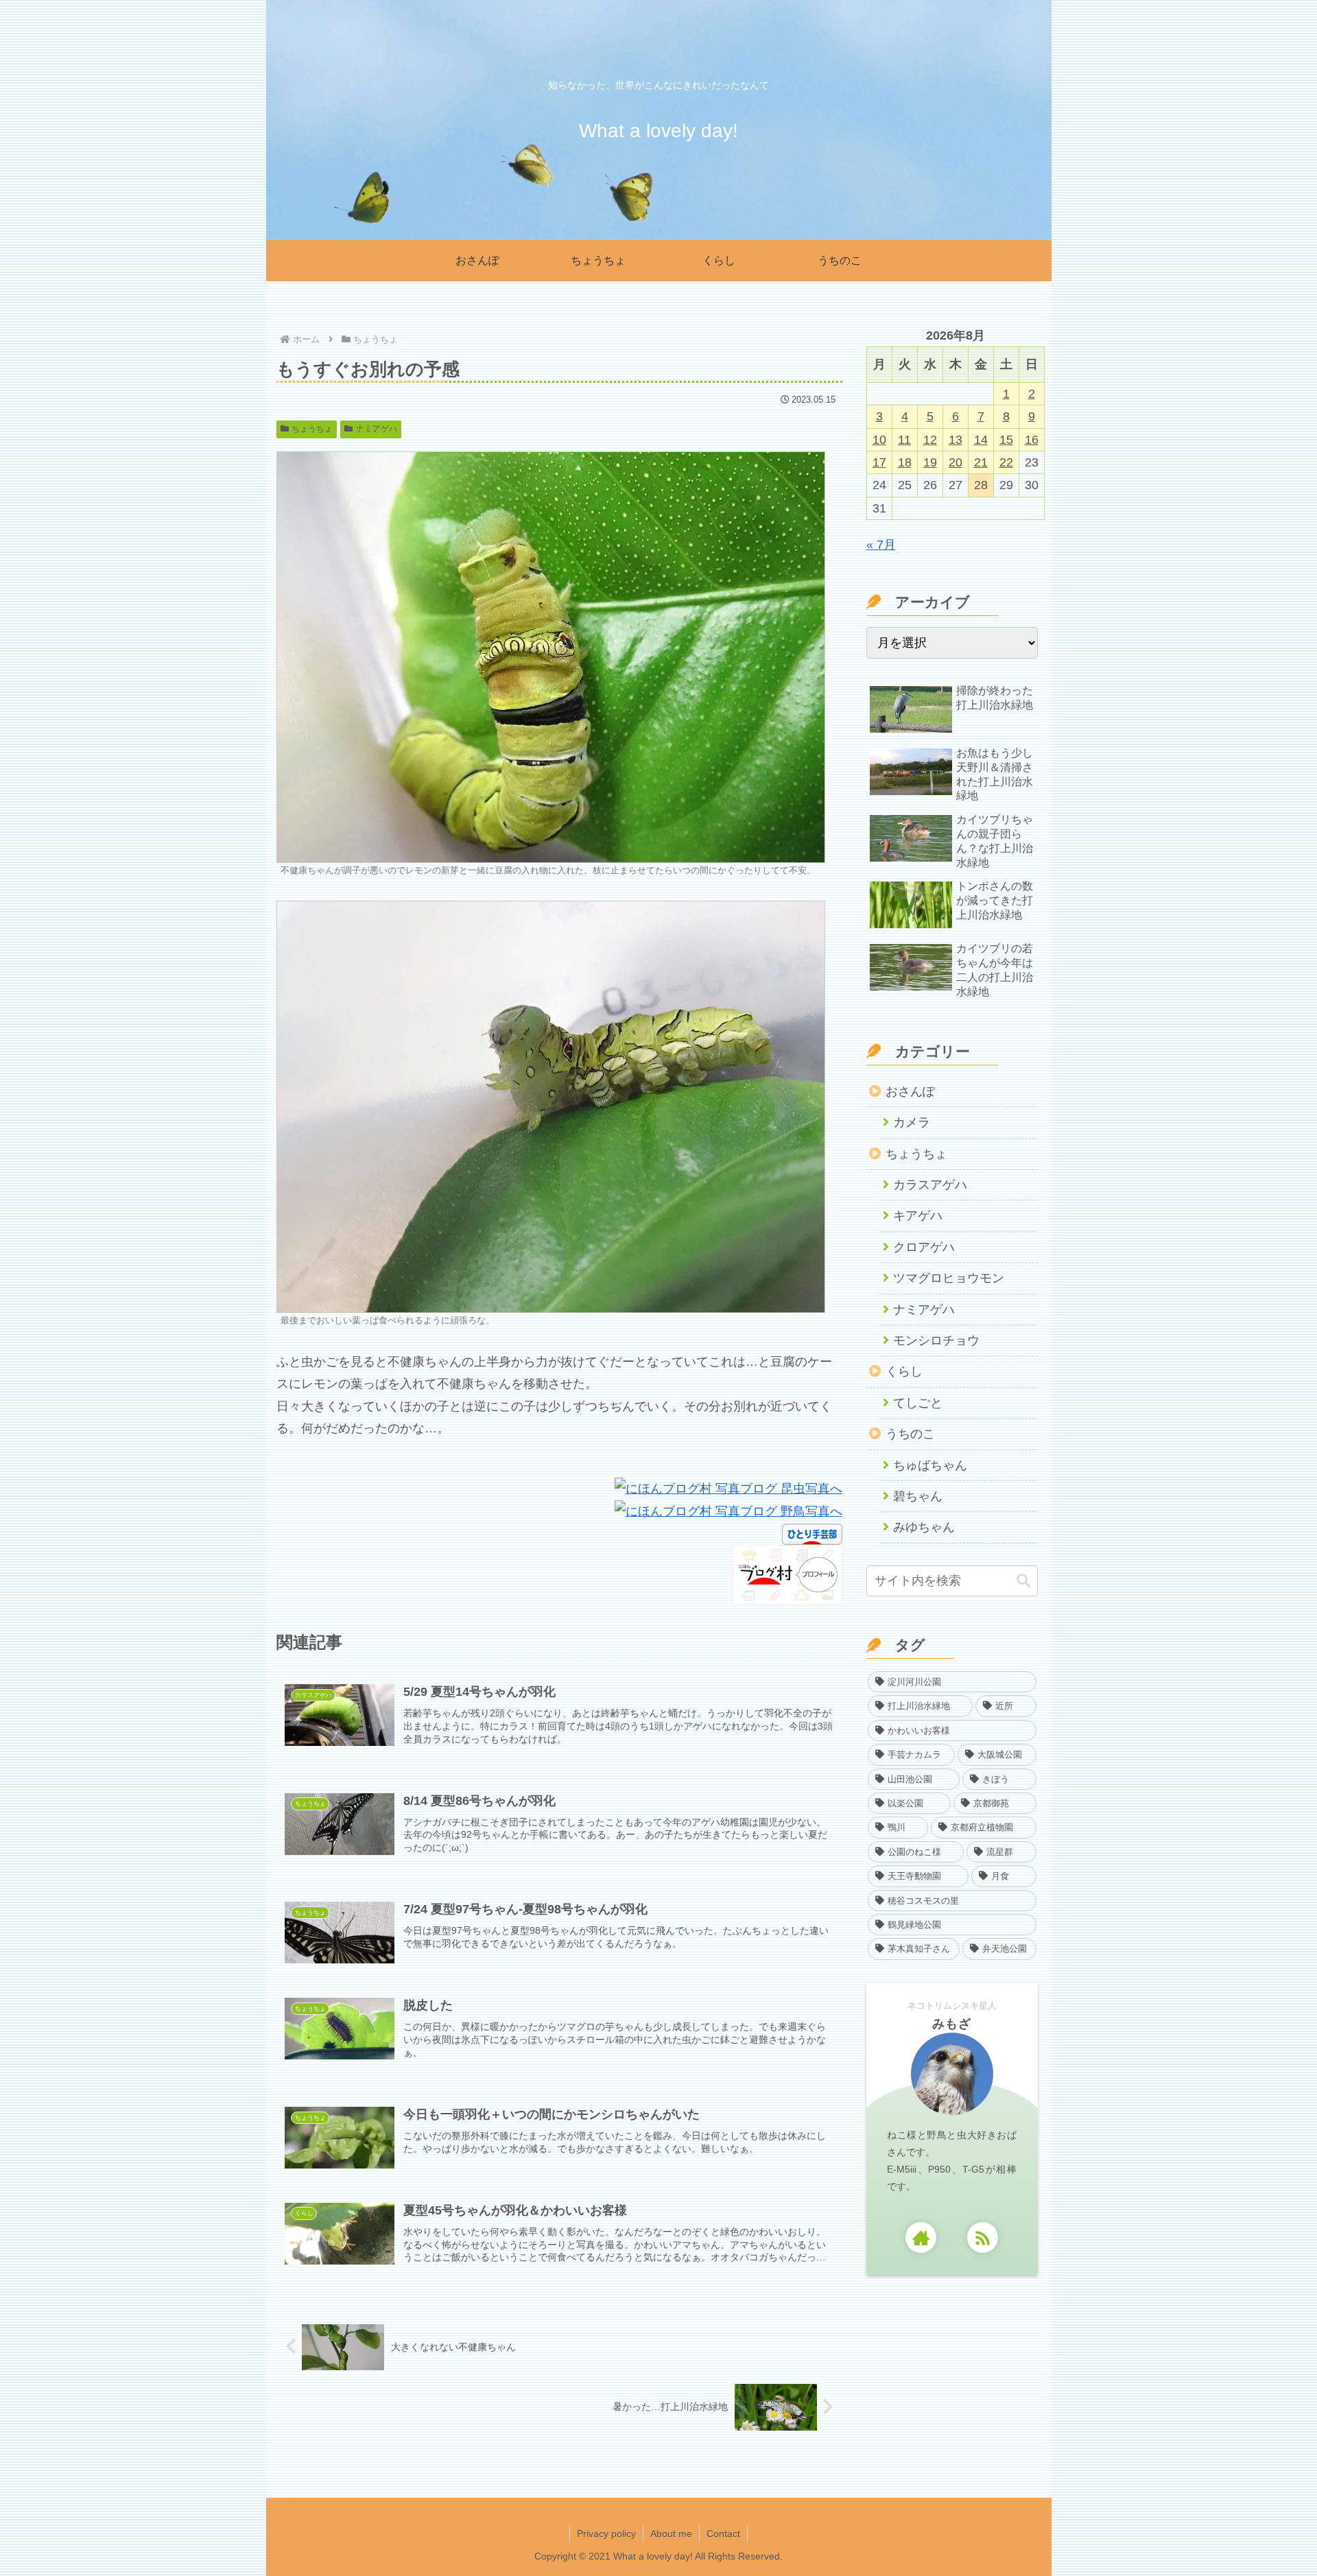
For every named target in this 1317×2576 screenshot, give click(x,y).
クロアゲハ (924, 1247)
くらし (904, 1371)
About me (671, 2533)
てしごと (918, 1403)
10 (879, 440)
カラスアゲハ (930, 1185)
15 (1006, 440)
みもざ (952, 2024)
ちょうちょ (312, 429)
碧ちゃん (918, 1496)
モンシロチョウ (936, 1340)
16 (1032, 440)
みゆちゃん (924, 1527)
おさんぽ (910, 1091)
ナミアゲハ (377, 429)
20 (956, 462)
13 (956, 440)
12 (930, 440)
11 (904, 440)
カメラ (912, 1122)
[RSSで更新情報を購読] (983, 2237)
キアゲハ (918, 1216)
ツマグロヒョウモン (949, 1278)
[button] (1023, 1581)
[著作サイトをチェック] (921, 2237)
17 (879, 462)
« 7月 (881, 545)
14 (981, 440)
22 (1006, 462)
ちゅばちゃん (930, 1465)
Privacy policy (606, 2533)
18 (905, 462)
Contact (723, 2533)
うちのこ (910, 1434)
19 (930, 462)
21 (981, 462)
